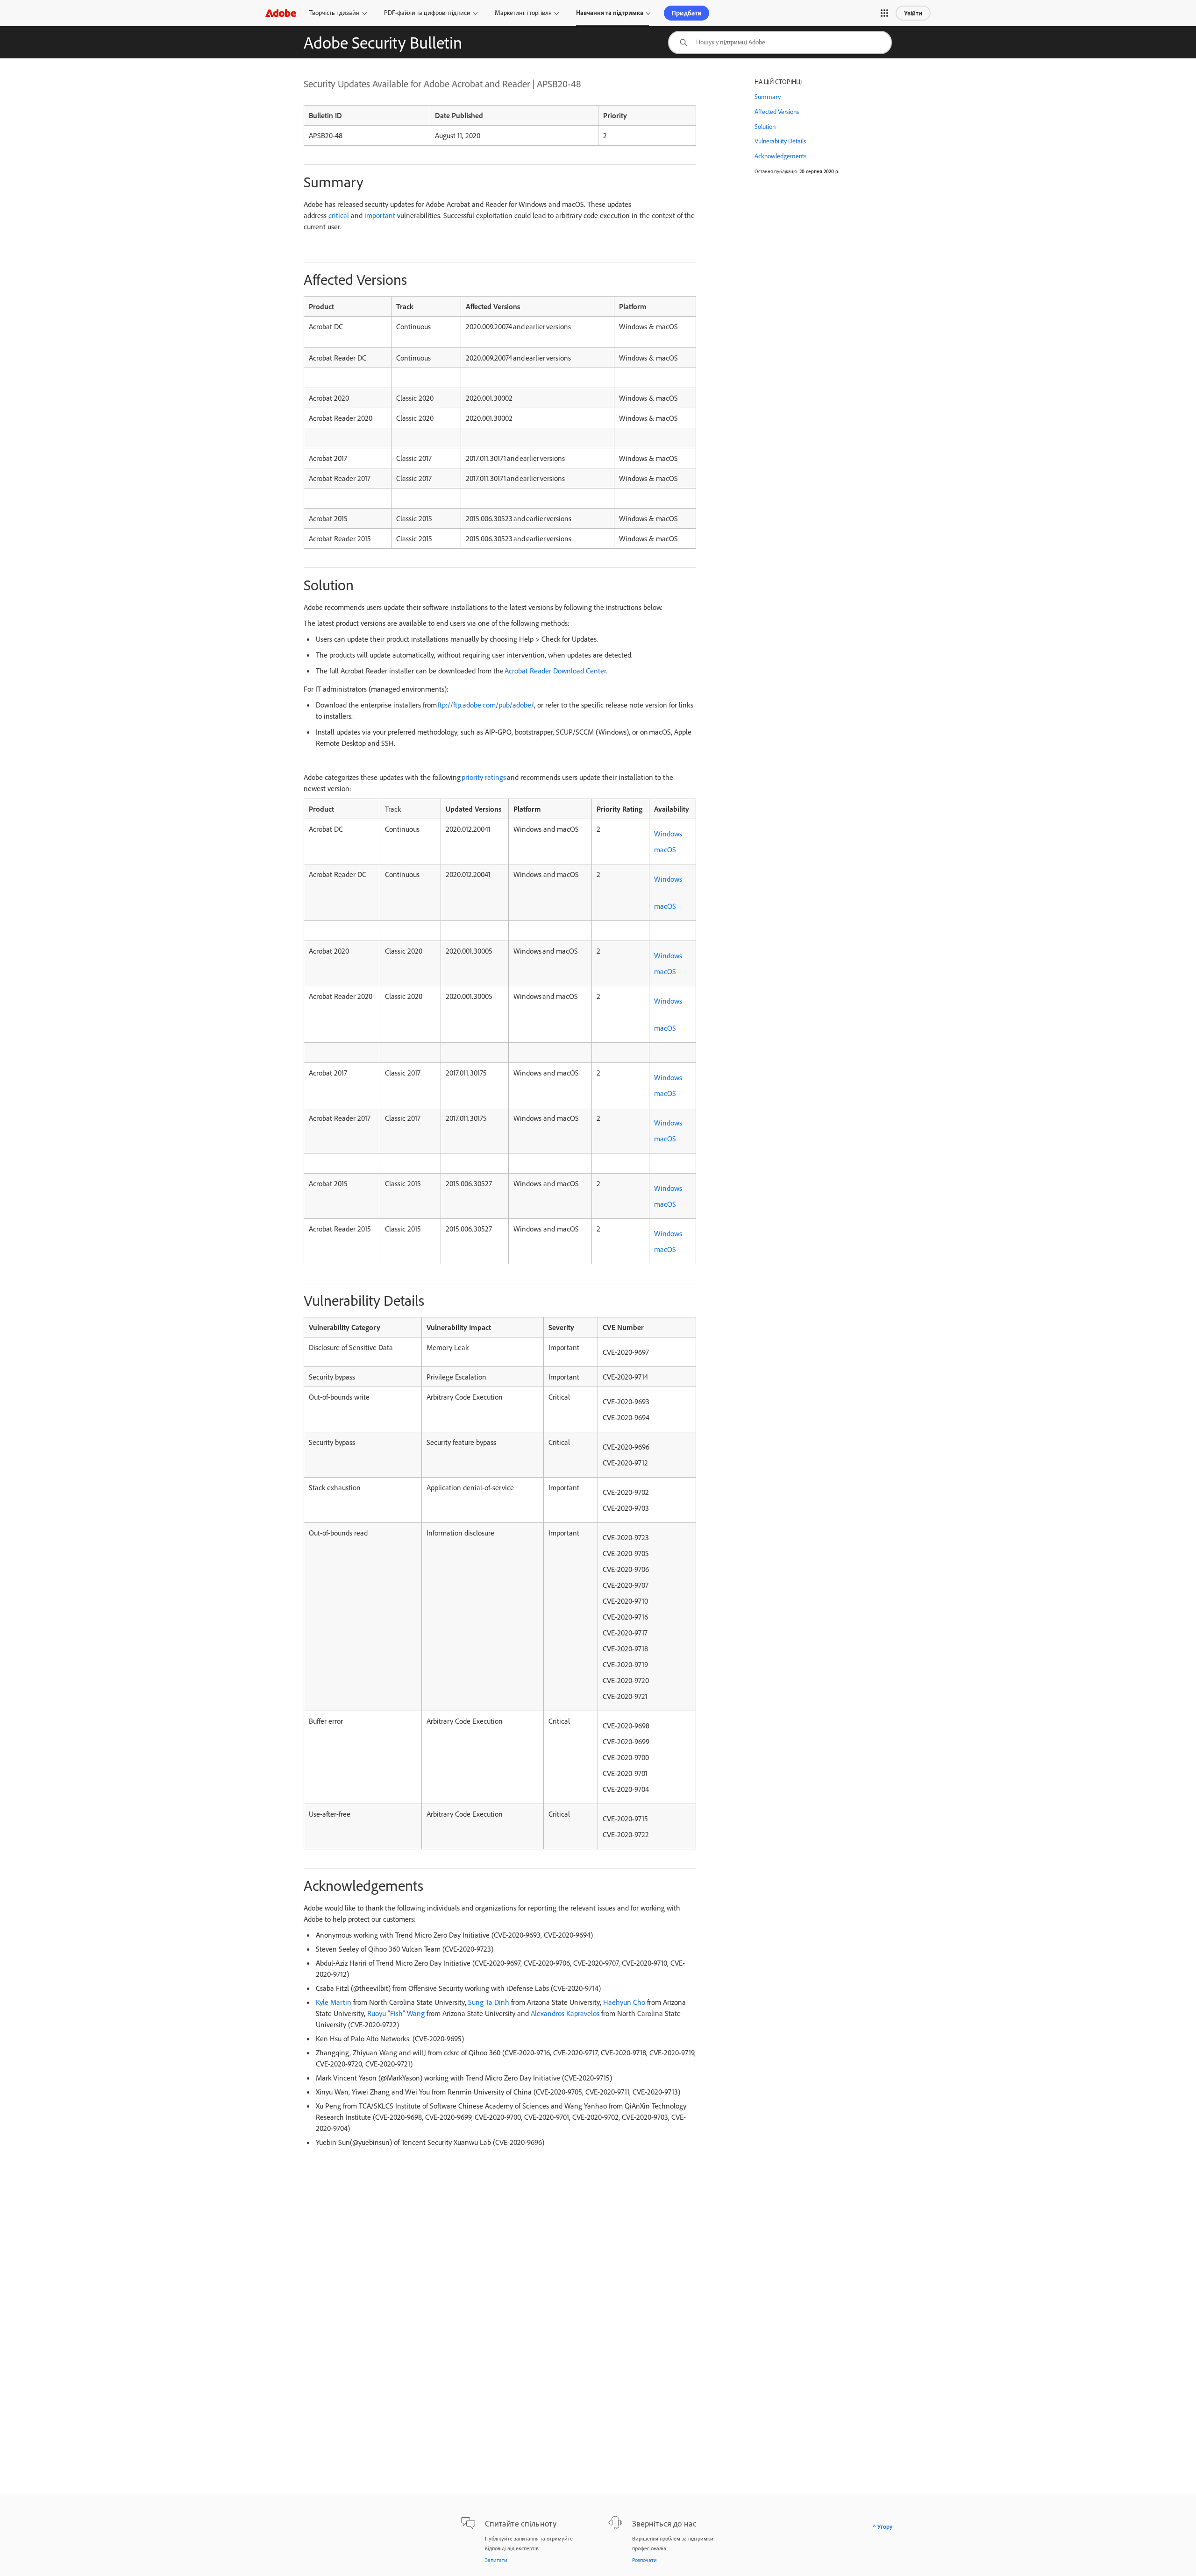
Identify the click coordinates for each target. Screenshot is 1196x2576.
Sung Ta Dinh (489, 2002)
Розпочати (644, 2560)
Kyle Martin (334, 2002)
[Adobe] (281, 13)
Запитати (496, 2560)
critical (339, 215)
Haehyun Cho (624, 2002)
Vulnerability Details (780, 141)
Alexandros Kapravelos (565, 2013)
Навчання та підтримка (610, 13)
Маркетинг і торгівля (523, 13)
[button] (884, 13)
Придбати (687, 13)
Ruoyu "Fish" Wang (396, 2013)
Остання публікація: (776, 171)
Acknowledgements (780, 156)
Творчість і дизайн (335, 13)
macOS (665, 849)
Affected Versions (777, 112)
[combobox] (780, 42)
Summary (768, 97)
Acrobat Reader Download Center (555, 671)
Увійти (913, 13)
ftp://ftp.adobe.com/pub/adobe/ (486, 705)
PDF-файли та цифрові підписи (427, 13)
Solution (765, 127)
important (380, 215)
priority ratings (484, 777)
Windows (668, 834)
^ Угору (883, 2526)
